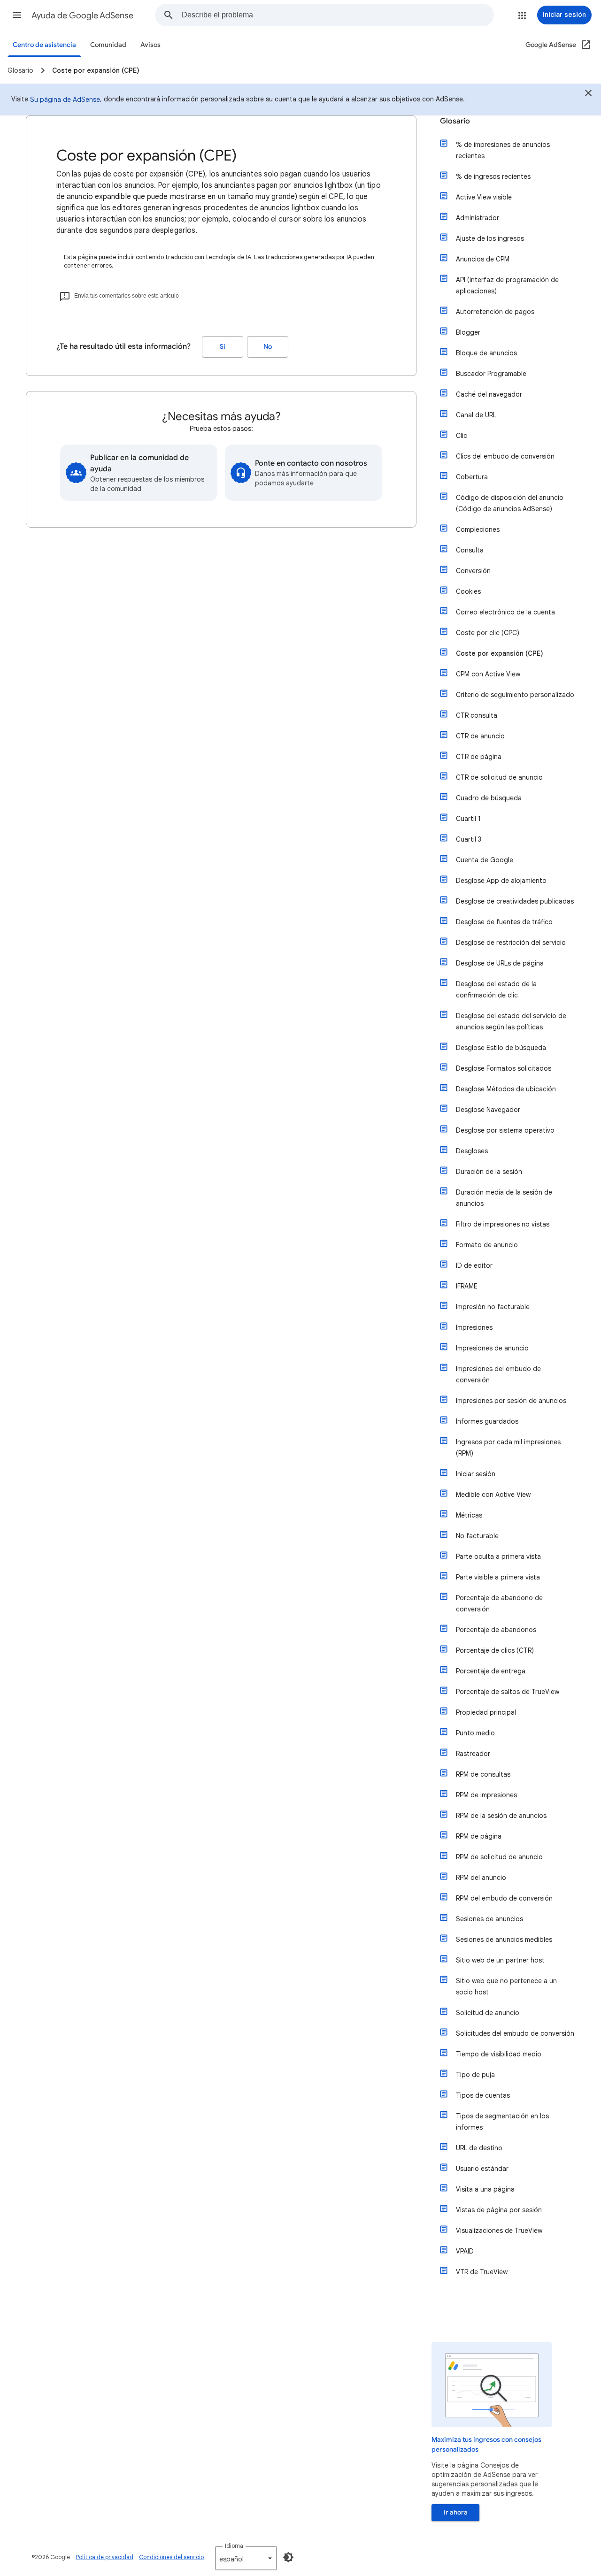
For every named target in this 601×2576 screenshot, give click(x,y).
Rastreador (473, 1754)
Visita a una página (485, 2189)
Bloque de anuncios (486, 353)
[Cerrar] (588, 94)
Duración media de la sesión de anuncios (504, 1198)
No (268, 347)
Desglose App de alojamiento (501, 881)
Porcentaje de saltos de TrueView (508, 1692)
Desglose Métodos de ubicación (506, 1089)
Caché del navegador (489, 394)
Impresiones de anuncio (492, 1348)
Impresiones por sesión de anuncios (511, 1401)
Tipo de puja (475, 2075)
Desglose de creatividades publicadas (515, 901)
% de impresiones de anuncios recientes (503, 150)
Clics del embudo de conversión (505, 456)
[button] (17, 15)
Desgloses (472, 1151)
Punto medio (475, 1733)
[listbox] (246, 2558)
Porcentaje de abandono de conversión (499, 1603)
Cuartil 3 (469, 839)
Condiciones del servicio (171, 2557)
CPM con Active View (488, 674)
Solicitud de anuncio (488, 2013)
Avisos (150, 45)
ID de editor (474, 1265)
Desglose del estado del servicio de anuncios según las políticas (511, 1021)
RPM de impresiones (486, 1795)
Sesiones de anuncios (489, 1919)
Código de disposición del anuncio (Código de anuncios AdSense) (510, 503)
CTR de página (479, 757)
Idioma (234, 2546)
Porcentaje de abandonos (496, 1630)
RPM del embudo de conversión (504, 1898)
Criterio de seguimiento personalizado (515, 695)
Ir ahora (456, 2512)
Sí (223, 347)
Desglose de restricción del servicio (511, 943)
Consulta (470, 550)
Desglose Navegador (488, 1110)
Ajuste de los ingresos (490, 238)
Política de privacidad (104, 2557)
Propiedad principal (486, 1712)
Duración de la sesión (489, 1172)
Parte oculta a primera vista (498, 1556)
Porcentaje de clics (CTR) (495, 1650)
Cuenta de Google (485, 860)
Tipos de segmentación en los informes (502, 2122)
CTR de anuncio (480, 736)
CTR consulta (477, 715)
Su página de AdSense (65, 100)
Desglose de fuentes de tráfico (504, 922)
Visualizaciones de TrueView (499, 2231)
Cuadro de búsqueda (489, 798)
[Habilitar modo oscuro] (288, 2557)
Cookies (468, 591)
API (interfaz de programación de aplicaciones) (507, 285)
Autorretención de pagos (495, 312)
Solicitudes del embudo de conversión (515, 2033)
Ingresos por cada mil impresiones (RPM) (508, 1448)
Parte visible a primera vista (498, 1577)
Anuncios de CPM (483, 259)
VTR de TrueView (482, 2272)
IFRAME (467, 1286)
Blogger (468, 332)
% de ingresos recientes (493, 176)
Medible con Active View (493, 1495)
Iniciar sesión (476, 1474)
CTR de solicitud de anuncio (499, 777)
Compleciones (478, 529)
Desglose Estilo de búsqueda (501, 1048)
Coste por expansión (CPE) (500, 653)
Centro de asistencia (44, 45)
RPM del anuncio (481, 1878)
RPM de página (479, 1836)
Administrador (478, 218)
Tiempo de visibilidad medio (499, 2054)
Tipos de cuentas (483, 2095)
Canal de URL (476, 415)
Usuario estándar (482, 2169)
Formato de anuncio (487, 1245)
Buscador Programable (491, 374)
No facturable (477, 1536)
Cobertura (472, 477)
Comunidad (108, 45)
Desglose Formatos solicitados (504, 1068)
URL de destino (479, 2148)
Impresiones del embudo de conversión (498, 1374)
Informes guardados (487, 1421)
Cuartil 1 (468, 819)
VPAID (465, 2251)
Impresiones (474, 1327)
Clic (462, 436)
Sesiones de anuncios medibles (504, 1940)
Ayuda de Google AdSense (82, 15)
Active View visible (484, 197)
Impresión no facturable (493, 1307)
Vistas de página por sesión (499, 2210)
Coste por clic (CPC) (488, 633)
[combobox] (338, 15)
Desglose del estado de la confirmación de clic (496, 989)
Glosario (455, 121)
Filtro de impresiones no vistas (503, 1224)
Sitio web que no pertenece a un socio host (506, 1986)
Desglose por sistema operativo (505, 1130)
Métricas (469, 1515)
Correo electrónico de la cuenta (505, 612)
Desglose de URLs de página (500, 963)
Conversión (473, 571)
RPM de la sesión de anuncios (501, 1816)
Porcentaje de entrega (491, 1671)
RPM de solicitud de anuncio (499, 1857)
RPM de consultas (483, 1774)
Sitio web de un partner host (500, 1960)
